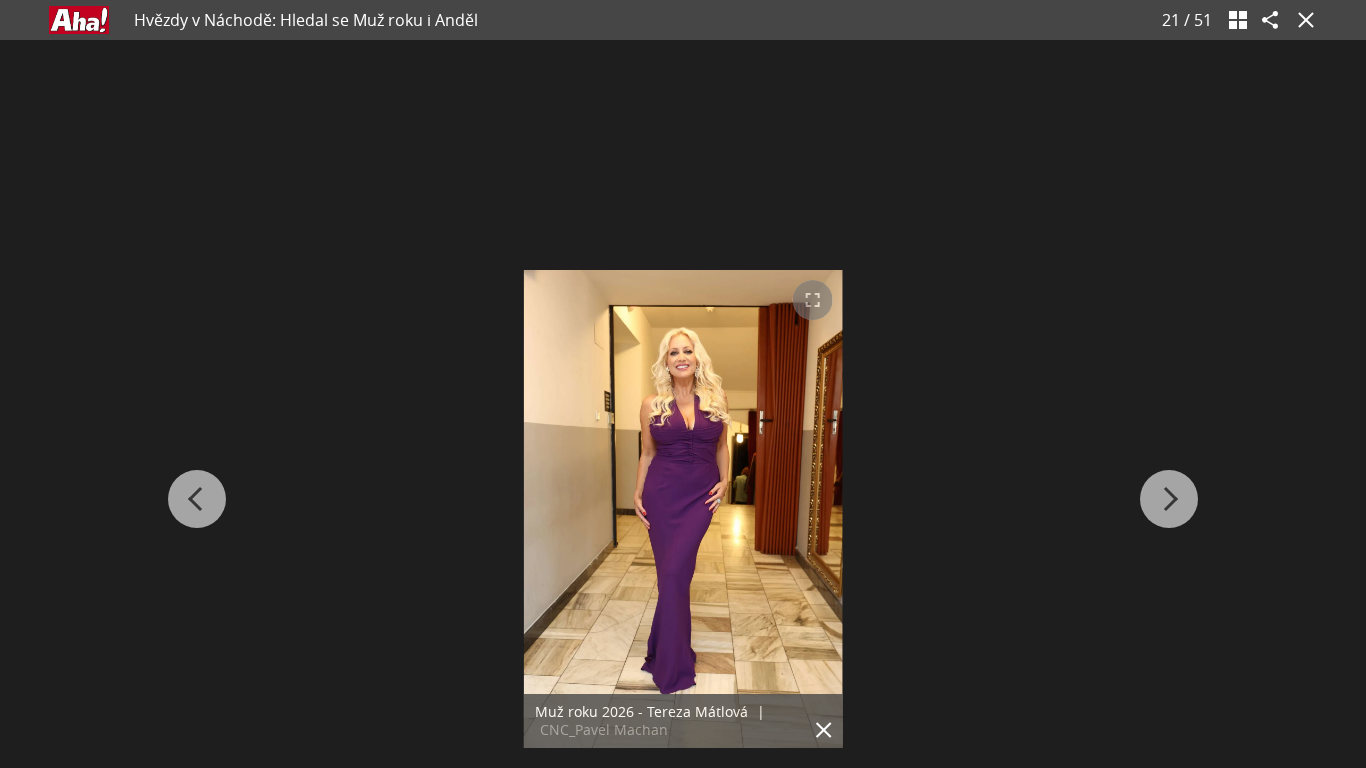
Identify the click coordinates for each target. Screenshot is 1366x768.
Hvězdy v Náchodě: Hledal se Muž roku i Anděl (306, 20)
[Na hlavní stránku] (79, 20)
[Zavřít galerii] (1302, 20)
